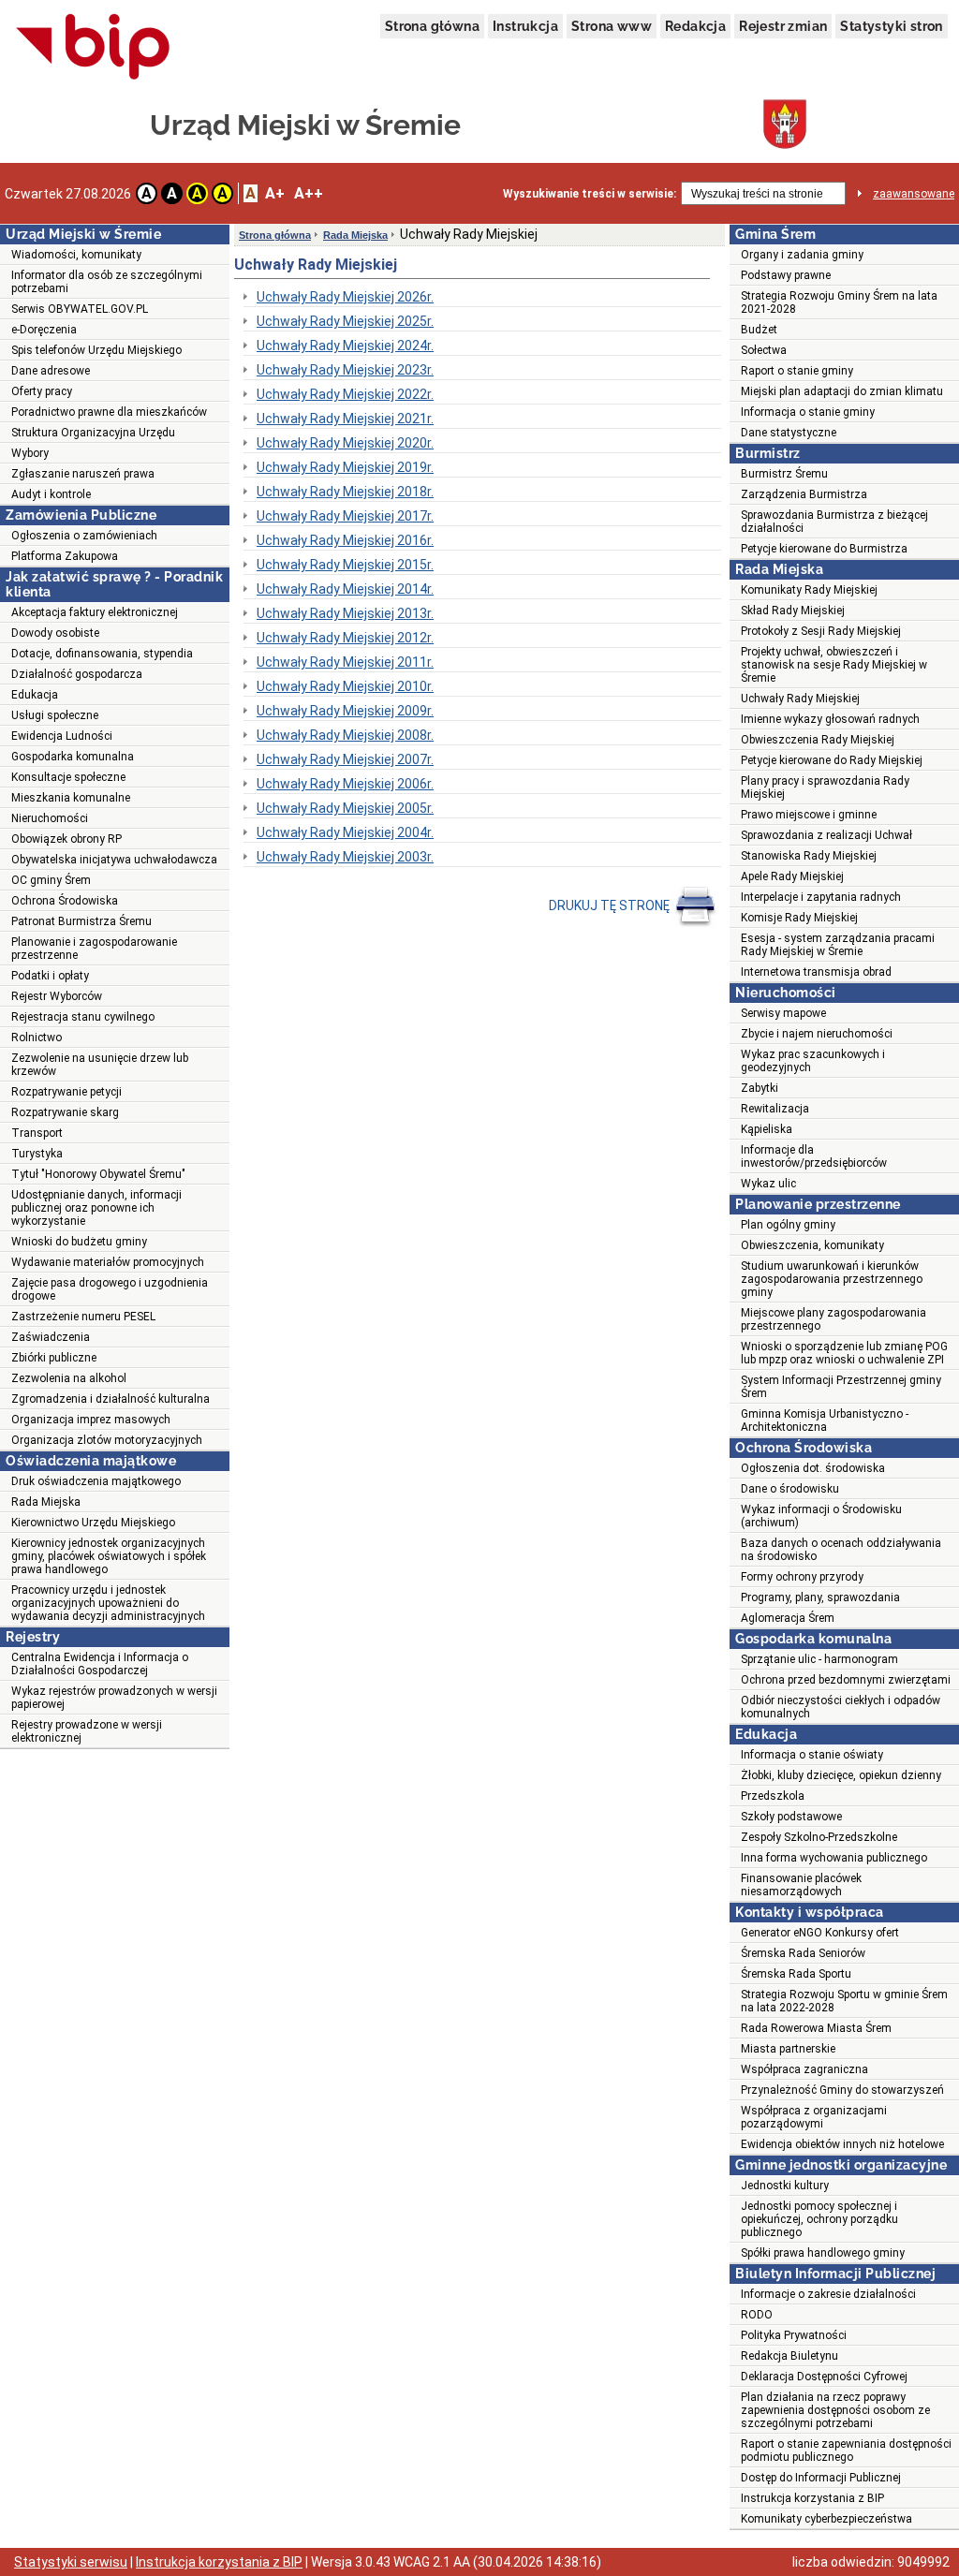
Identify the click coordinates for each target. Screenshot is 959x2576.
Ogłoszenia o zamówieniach (84, 536)
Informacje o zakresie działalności (828, 2294)
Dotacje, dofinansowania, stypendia (102, 654)
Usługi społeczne (55, 715)
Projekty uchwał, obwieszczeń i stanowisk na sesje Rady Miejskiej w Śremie (834, 665)
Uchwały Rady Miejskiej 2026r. (345, 297)
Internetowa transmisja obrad (816, 972)
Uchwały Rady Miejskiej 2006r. (345, 784)
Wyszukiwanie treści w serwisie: (590, 194)
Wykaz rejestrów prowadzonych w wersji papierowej (114, 1698)
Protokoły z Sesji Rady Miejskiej (821, 631)
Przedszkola (773, 1796)
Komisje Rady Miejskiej (799, 918)
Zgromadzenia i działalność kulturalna (111, 1399)
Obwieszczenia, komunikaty (812, 1245)
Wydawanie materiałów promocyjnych (108, 1262)
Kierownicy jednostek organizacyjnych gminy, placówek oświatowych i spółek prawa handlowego (109, 1556)
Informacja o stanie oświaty (812, 1755)
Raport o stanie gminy (797, 371)
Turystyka (37, 1154)
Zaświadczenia (51, 1337)
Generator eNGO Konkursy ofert (820, 1933)
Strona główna (432, 26)
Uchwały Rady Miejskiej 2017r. (345, 516)
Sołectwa (764, 350)
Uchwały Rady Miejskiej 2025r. (345, 321)
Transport (37, 1133)
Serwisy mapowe (783, 1013)
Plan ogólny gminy (788, 1225)
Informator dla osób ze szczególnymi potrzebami (107, 282)
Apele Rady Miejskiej (792, 876)
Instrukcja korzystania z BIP (812, 2498)
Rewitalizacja (775, 1109)
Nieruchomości (50, 818)
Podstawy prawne (786, 275)
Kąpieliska (767, 1129)
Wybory (30, 453)
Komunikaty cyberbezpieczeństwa (826, 2519)
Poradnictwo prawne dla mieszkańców (109, 412)
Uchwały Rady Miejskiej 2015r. (345, 565)
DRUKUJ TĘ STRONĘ (611, 905)
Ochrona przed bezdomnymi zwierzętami (846, 1680)
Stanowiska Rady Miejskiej (809, 856)
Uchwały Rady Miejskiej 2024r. (345, 346)
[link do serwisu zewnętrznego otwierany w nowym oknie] (93, 48)
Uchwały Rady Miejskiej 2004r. (345, 832)
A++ (309, 193)
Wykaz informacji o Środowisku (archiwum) (821, 1516)
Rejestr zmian (783, 26)
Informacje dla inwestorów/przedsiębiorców (814, 1156)
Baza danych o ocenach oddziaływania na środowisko (841, 1550)
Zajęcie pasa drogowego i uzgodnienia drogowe (110, 1289)
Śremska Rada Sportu (796, 1974)
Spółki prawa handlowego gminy (823, 2253)
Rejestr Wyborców (57, 996)
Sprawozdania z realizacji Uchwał (826, 835)
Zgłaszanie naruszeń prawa (83, 474)
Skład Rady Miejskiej (793, 611)
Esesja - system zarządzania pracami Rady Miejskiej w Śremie (838, 945)
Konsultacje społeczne (68, 777)
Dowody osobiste (55, 633)
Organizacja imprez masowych (91, 1420)
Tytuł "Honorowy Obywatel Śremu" (98, 1174)
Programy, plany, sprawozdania (820, 1597)
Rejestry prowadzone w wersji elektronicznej (87, 1731)
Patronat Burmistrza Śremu (81, 921)
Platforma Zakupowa (65, 556)
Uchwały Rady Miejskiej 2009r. (345, 711)
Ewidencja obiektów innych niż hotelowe (842, 2144)
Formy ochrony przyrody (802, 1577)
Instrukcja (525, 26)
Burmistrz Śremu (784, 474)
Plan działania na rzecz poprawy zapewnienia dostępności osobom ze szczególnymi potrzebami (835, 2410)
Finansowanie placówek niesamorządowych (801, 1885)
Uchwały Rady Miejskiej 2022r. (345, 394)
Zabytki (760, 1088)
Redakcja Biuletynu (789, 2356)
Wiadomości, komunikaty (76, 255)
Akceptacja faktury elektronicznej (95, 612)
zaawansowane (914, 194)
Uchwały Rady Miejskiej (800, 699)
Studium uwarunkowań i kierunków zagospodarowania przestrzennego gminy (832, 1279)
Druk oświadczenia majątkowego (96, 1481)
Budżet (759, 330)
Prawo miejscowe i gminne (809, 815)
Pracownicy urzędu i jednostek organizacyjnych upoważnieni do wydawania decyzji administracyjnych (108, 1603)
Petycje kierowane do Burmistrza (824, 549)
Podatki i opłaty (50, 976)
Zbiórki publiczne (54, 1358)
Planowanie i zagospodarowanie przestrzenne (94, 949)
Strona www (612, 26)
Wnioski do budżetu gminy (79, 1242)
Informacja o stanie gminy (808, 412)
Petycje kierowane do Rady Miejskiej (832, 760)
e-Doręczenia (44, 330)
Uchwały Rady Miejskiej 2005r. (345, 808)
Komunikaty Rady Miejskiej (809, 590)
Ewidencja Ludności (62, 736)
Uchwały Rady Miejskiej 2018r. (345, 492)
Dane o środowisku (790, 1489)
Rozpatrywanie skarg (65, 1112)
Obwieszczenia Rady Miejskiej (818, 740)
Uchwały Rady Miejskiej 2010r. (345, 686)
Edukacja (35, 695)
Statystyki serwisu (71, 2562)
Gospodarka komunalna (73, 757)
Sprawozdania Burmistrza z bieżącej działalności (834, 522)
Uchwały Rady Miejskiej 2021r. (345, 419)
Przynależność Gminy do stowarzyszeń (842, 2090)
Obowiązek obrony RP (66, 839)
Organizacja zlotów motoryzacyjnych (107, 1440)
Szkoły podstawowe (791, 1817)
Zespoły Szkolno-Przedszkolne (819, 1837)
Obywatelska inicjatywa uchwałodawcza (114, 860)
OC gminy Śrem (51, 880)
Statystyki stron (891, 26)
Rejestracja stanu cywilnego (83, 1017)
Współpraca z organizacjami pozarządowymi (814, 2117)
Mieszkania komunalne (71, 798)
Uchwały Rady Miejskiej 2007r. (345, 759)
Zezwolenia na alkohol (69, 1378)
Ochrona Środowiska (65, 901)
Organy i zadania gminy (802, 255)
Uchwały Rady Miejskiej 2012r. (345, 638)
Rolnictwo (37, 1038)
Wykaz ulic (768, 1184)
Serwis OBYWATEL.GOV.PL (80, 309)
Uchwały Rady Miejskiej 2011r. (345, 662)
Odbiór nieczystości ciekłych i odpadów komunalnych (841, 1707)
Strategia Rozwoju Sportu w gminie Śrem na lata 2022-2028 (844, 2001)
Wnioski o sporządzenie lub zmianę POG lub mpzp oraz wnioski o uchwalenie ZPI (844, 1353)
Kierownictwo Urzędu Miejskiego (93, 1523)
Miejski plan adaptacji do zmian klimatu (842, 391)
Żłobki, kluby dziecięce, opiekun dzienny (841, 1775)
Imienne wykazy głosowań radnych (830, 719)
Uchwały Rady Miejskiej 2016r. (345, 540)
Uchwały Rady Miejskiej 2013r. (345, 613)
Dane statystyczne (789, 433)
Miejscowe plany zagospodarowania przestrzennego (834, 1319)
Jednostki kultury (785, 2186)
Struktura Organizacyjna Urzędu (93, 433)
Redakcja (695, 26)
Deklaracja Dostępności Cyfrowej (824, 2377)
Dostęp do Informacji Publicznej (821, 2478)
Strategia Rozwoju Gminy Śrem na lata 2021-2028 (839, 302)
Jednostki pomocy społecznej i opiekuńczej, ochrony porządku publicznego (819, 2219)
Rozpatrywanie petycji (66, 1092)
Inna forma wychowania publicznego (834, 1858)
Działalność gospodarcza (77, 674)
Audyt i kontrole (51, 494)
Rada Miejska (46, 1502)
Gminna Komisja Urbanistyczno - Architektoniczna (825, 1420)
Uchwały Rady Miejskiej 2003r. (345, 857)
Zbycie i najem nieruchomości (817, 1034)
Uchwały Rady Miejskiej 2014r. (345, 589)
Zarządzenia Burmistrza (804, 494)
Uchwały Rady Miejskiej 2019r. (345, 467)
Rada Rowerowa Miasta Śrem (816, 2028)
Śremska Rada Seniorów (803, 1953)
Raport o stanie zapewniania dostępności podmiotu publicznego (846, 2451)
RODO (757, 2315)
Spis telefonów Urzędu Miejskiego (96, 350)
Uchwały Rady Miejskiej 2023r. (345, 370)
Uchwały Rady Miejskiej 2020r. (345, 443)
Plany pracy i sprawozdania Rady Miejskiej (825, 788)
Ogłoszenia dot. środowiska (813, 1468)
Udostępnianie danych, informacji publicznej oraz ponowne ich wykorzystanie (96, 1208)
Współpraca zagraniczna (804, 2069)
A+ (275, 193)
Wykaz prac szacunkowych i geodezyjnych (813, 1061)
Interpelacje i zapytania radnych (821, 897)
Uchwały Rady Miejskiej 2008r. (345, 735)
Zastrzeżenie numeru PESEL (83, 1317)
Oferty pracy (42, 391)
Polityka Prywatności (794, 2335)
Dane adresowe (51, 371)
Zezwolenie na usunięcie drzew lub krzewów (100, 1065)
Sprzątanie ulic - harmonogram (819, 1659)
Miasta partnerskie (788, 2049)
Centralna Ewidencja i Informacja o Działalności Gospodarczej (100, 1664)
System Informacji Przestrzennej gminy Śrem (841, 1387)
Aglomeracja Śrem (788, 1618)
